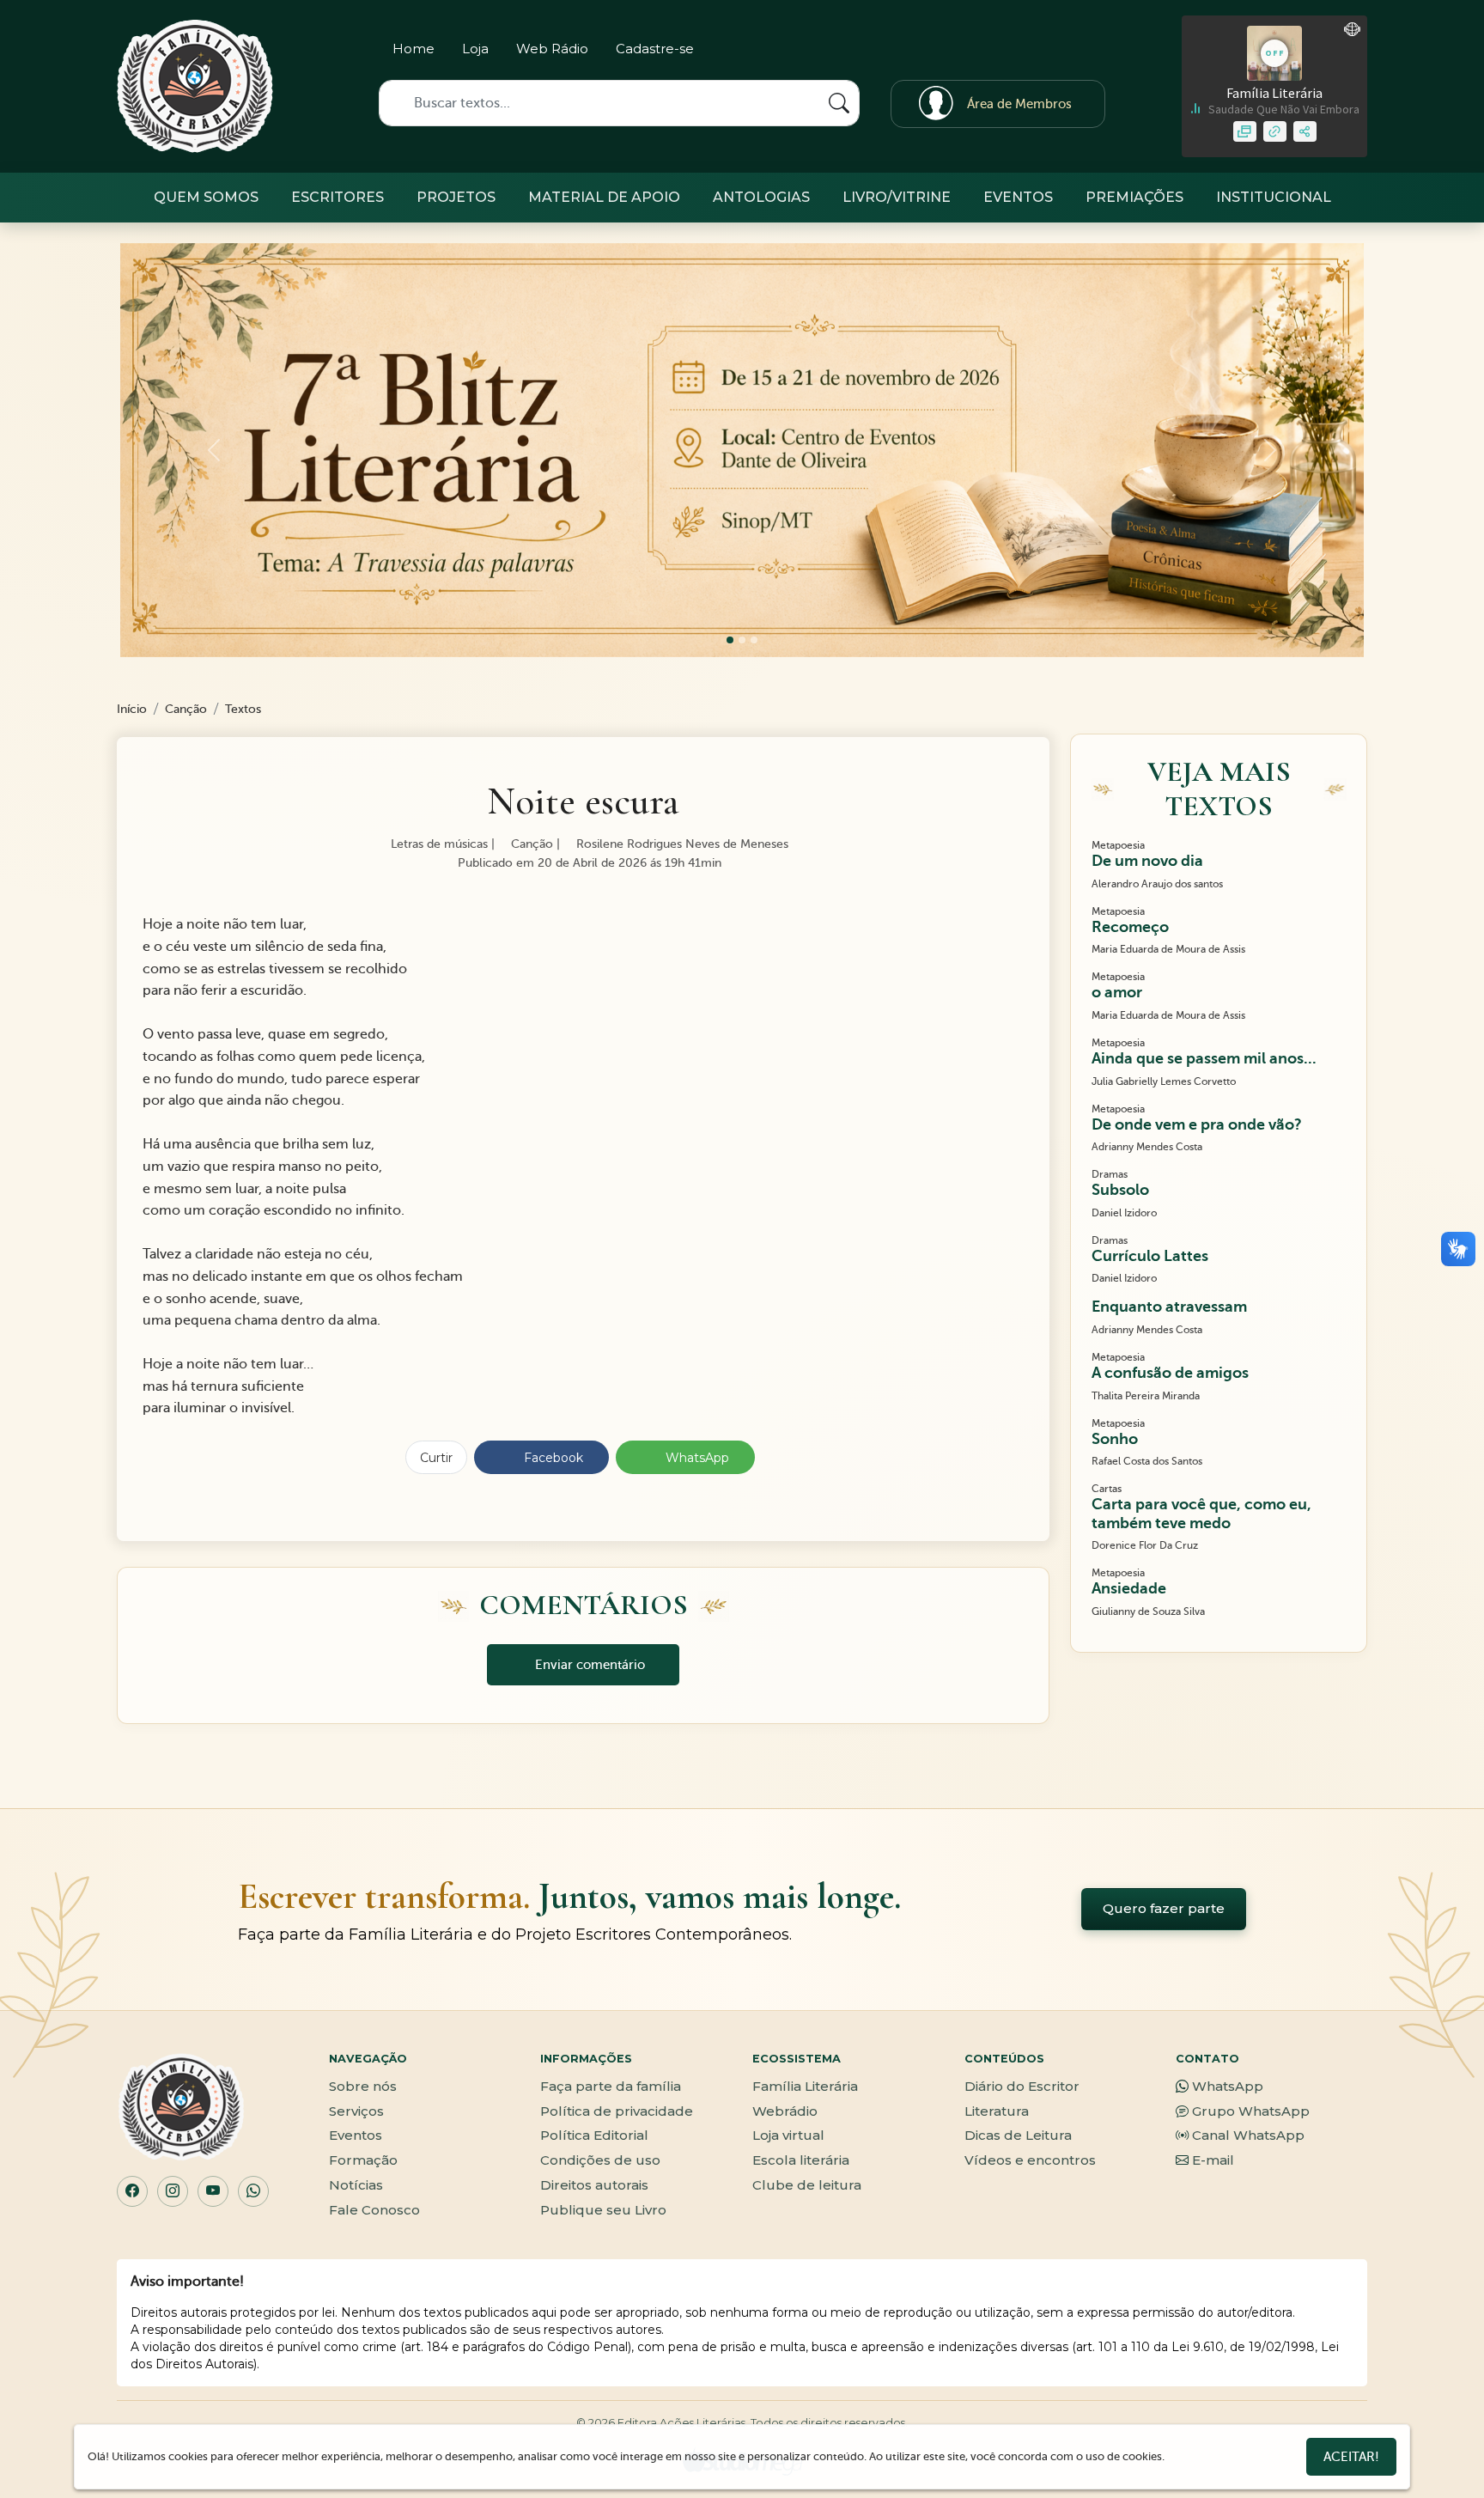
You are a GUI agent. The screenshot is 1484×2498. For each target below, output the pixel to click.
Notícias (356, 2185)
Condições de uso (600, 2160)
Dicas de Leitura (1018, 2135)
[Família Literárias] (195, 86)
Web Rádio (552, 49)
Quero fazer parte (1164, 1908)
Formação (363, 2160)
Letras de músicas (438, 844)
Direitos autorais (594, 2185)
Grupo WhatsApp (1251, 2111)
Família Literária (805, 2086)
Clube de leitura (807, 2185)
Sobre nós (363, 2086)
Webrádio (785, 2111)
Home (414, 49)
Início (132, 709)
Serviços (356, 2111)
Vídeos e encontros (1030, 2160)
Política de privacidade (617, 2111)
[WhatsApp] (253, 2191)
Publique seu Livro (603, 2210)
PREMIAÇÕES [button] (1134, 197)
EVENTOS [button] (1018, 197)
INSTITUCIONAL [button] (1274, 197)
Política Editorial (594, 2135)
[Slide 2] (754, 640)
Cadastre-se (655, 49)
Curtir (436, 1458)
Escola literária (801, 2160)
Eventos (356, 2135)
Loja (475, 49)
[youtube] (1090, 52)
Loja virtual (788, 2135)
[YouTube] (213, 2191)
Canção (186, 709)
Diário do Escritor (1022, 2086)
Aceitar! (1351, 2457)
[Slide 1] (742, 640)
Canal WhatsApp (1248, 2135)
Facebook (552, 1458)
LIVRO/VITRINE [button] (897, 197)
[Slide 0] (730, 640)
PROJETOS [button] (456, 197)
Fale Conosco (374, 2210)
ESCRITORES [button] (338, 197)
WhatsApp (696, 1458)
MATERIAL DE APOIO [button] (604, 197)
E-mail (1213, 2160)
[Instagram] (1000, 52)
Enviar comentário (588, 1665)
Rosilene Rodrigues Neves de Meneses (681, 844)
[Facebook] (1030, 52)
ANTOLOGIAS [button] (761, 197)
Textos (243, 709)
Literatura (997, 2111)
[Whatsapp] (1060, 52)
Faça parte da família (611, 2086)
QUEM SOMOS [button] (206, 197)
